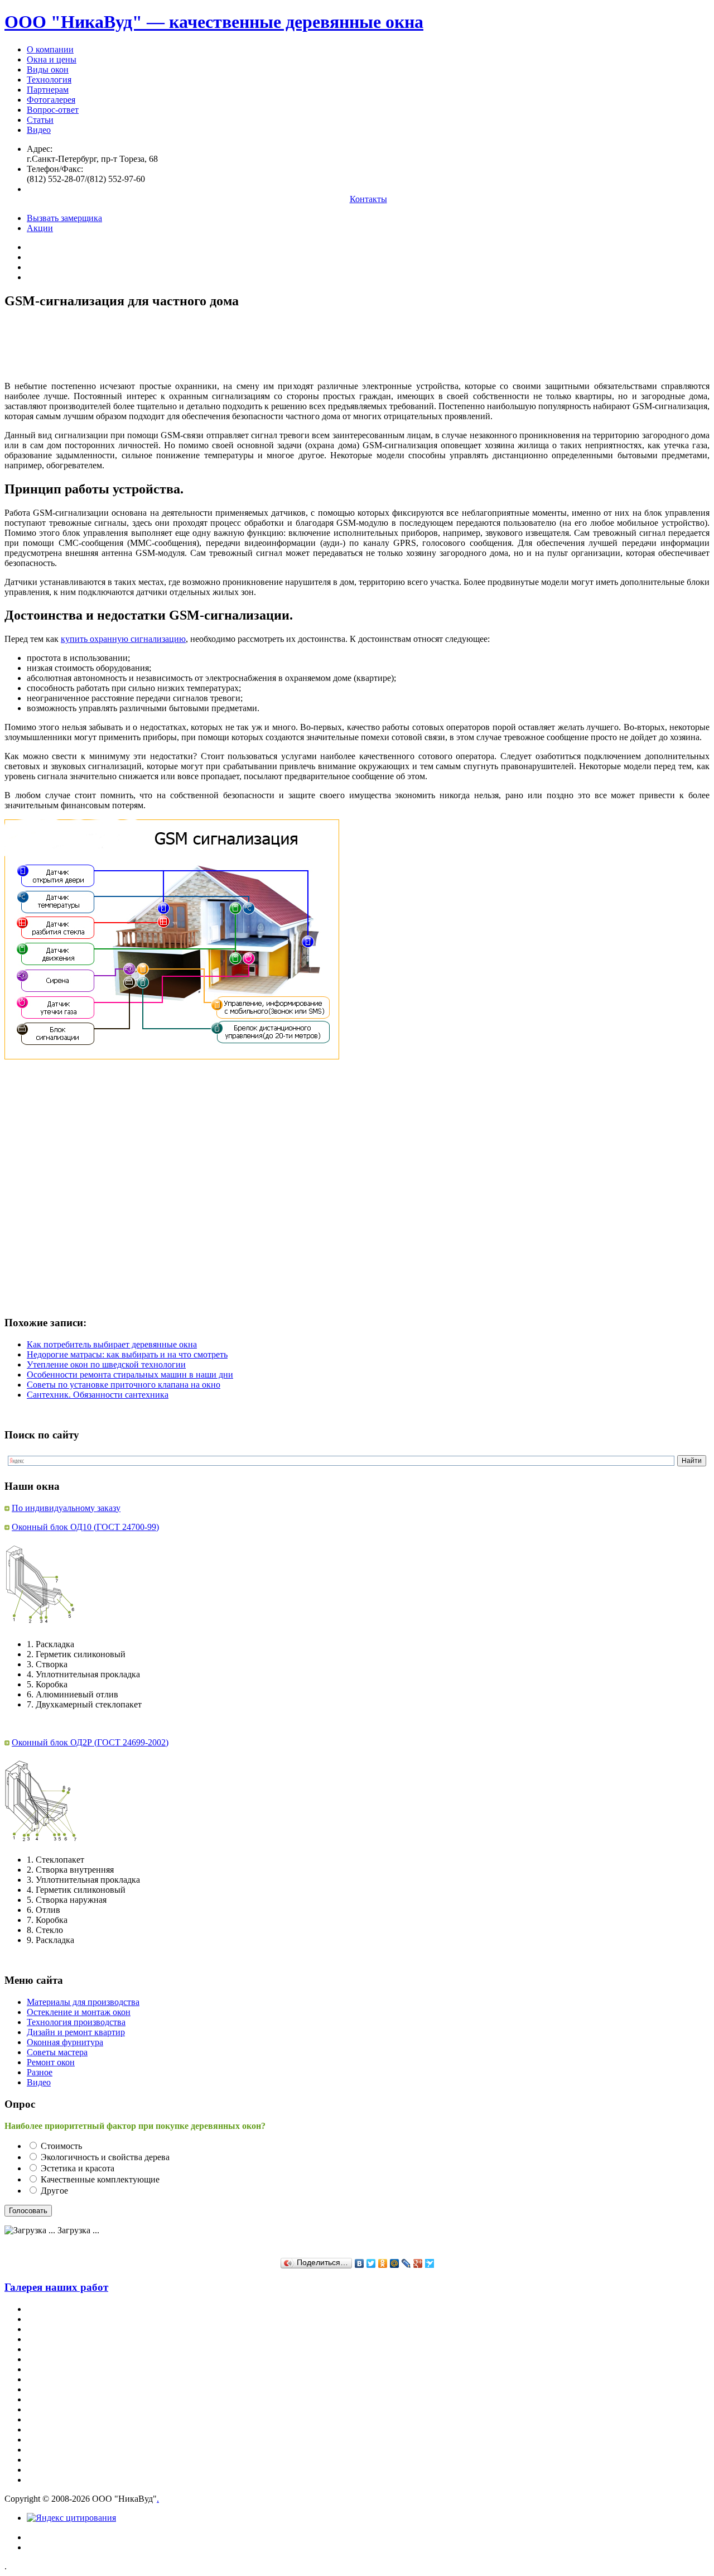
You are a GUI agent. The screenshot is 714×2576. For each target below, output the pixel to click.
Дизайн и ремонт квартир (76, 2032)
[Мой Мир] (395, 2263)
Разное (40, 2072)
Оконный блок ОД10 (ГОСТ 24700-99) (85, 1527)
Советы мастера (57, 2052)
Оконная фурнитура (65, 2042)
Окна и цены (52, 59)
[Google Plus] (418, 2263)
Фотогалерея (51, 100)
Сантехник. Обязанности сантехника (98, 1395)
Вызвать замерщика (64, 218)
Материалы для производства (83, 2002)
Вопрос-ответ (53, 110)
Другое (54, 2191)
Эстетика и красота (78, 2168)
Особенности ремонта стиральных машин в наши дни (130, 1375)
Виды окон (48, 69)
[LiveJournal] (406, 2263)
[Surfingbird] (430, 2263)
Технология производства (76, 2022)
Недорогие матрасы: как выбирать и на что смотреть (127, 1354)
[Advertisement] (208, 345)
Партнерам (48, 90)
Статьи (40, 120)
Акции (40, 228)
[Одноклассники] (383, 2263)
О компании (50, 49)
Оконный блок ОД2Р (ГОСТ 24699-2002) (90, 1742)
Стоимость (61, 2146)
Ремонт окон (51, 2062)
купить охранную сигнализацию (123, 639)
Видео (39, 130)
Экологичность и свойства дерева (105, 2157)
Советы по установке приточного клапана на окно (124, 1385)
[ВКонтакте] (360, 2263)
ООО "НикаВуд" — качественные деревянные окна (214, 22)
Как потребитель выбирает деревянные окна (112, 1344)
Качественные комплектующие (100, 2179)
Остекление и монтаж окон (79, 2012)
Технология (49, 80)
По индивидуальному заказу (66, 1508)
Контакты (368, 199)
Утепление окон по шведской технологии (106, 1364)
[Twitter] (371, 2263)
